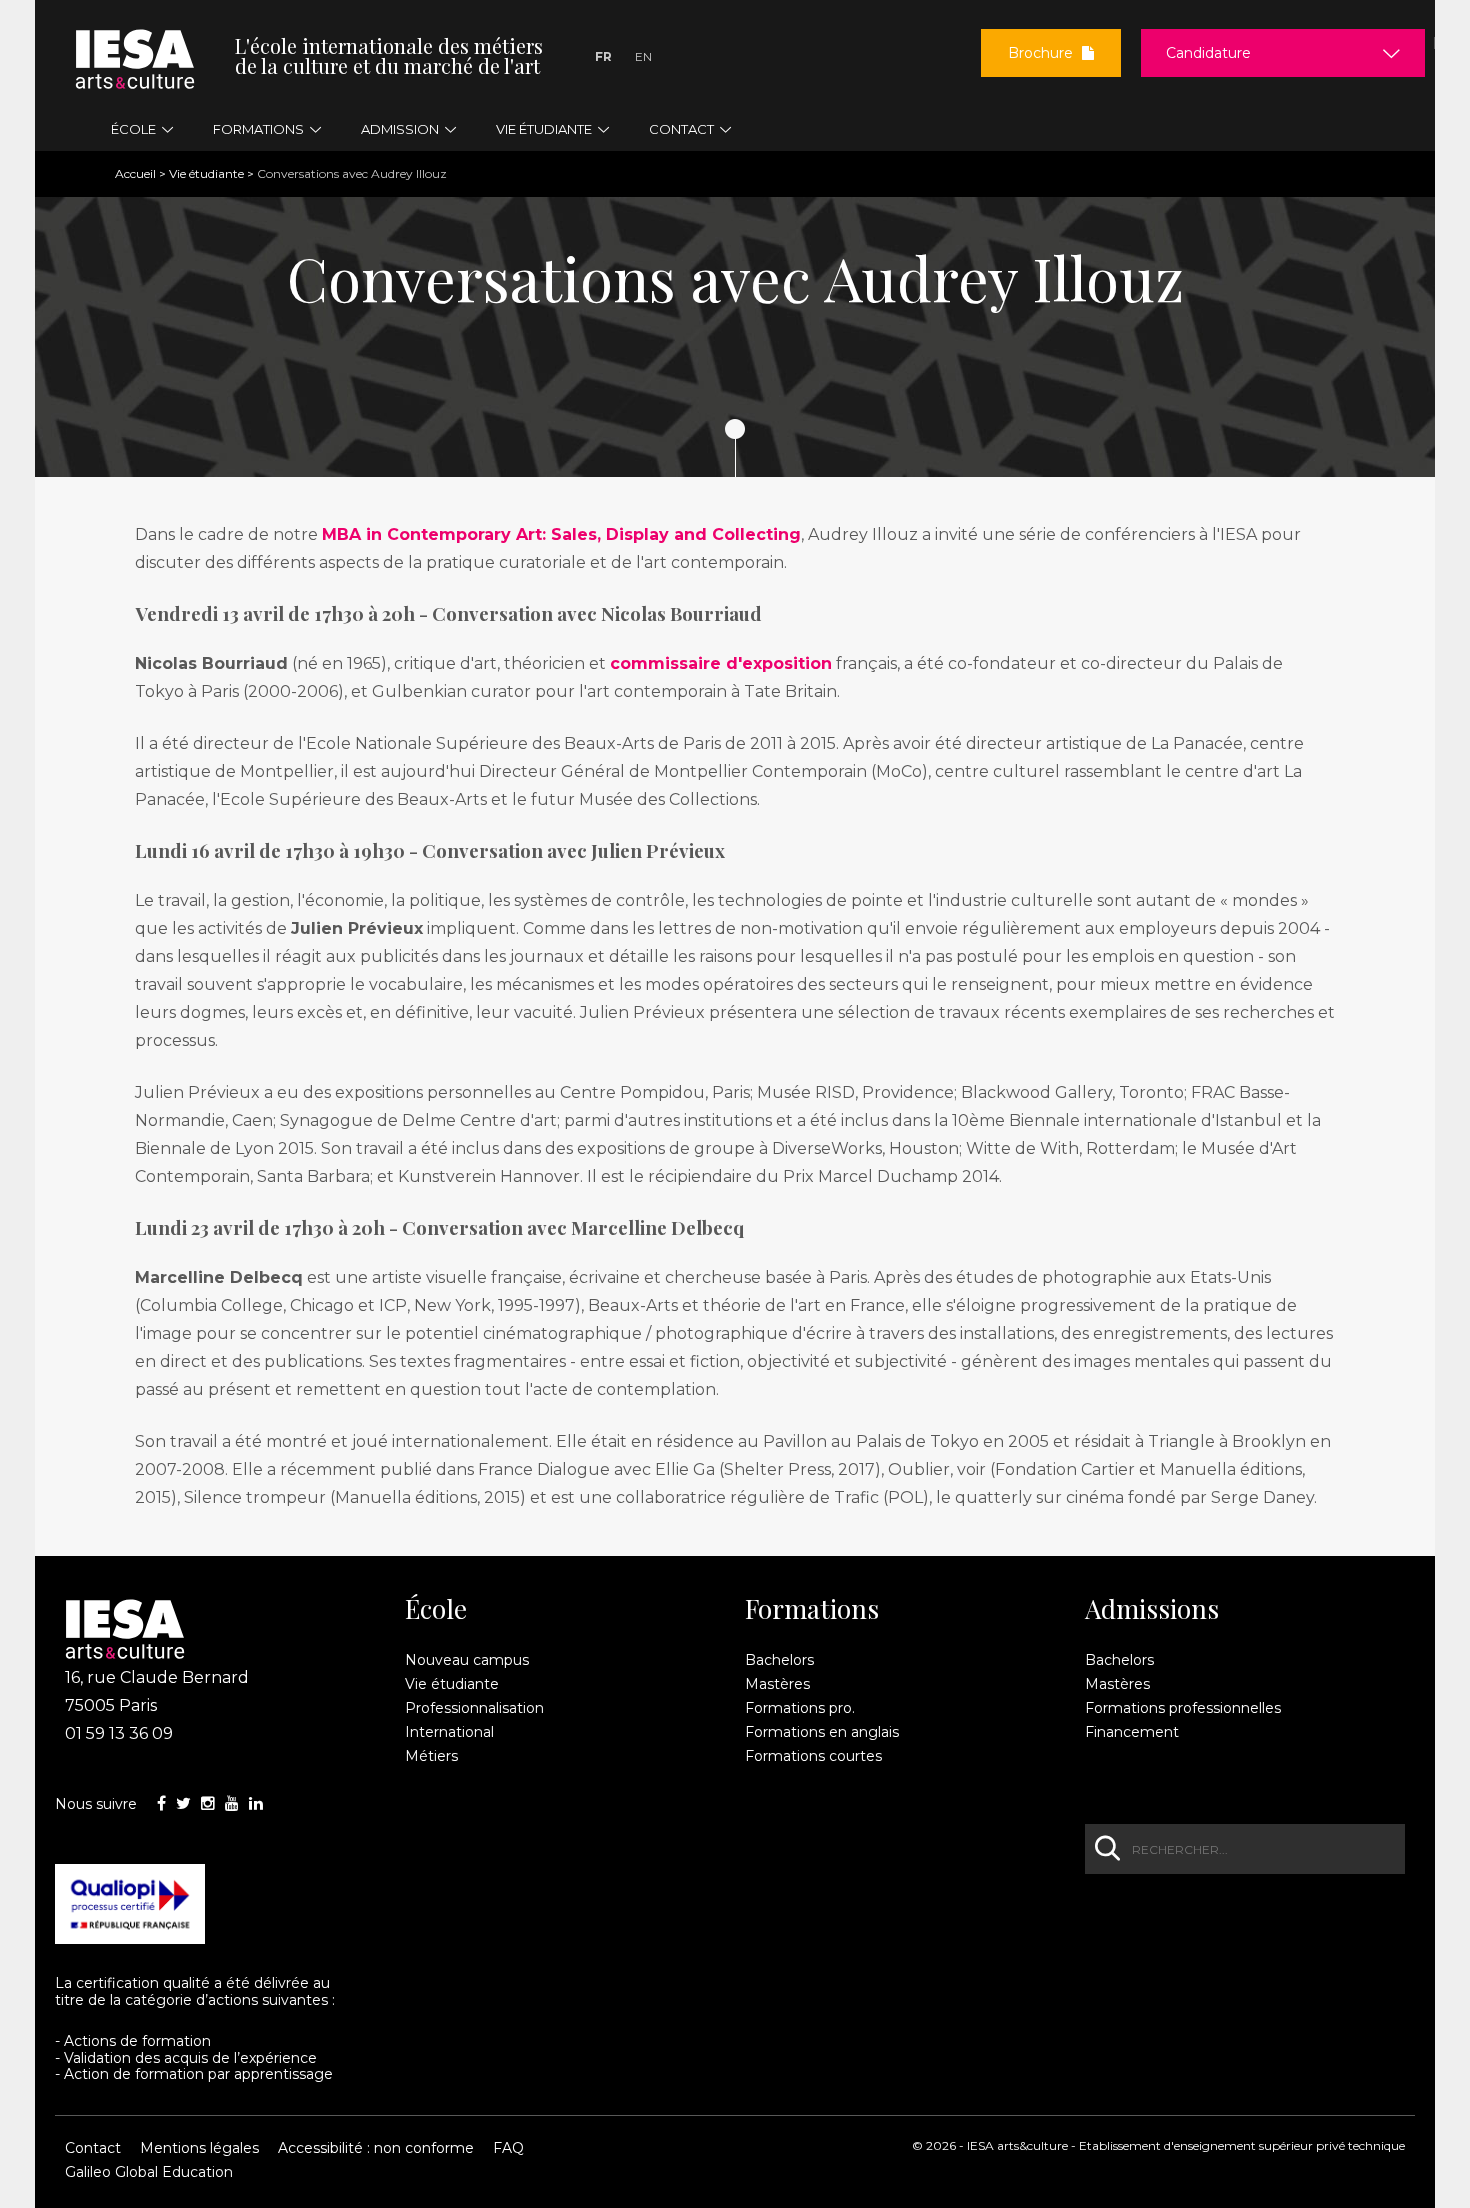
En (643, 56)
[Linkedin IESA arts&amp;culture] (256, 1803)
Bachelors (779, 1660)
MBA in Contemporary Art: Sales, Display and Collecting (561, 534)
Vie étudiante (206, 173)
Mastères (777, 1684)
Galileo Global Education (149, 2172)
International (449, 1732)
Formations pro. (800, 1708)
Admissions (1152, 1609)
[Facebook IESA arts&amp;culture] (161, 1803)
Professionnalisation (474, 1708)
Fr (603, 56)
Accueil (135, 173)
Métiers (431, 1756)
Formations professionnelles (1183, 1708)
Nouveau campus (467, 1660)
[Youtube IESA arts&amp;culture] (232, 1803)
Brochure (1042, 53)
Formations (812, 1609)
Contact (93, 2148)
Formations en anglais (822, 1732)
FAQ (508, 2148)
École (436, 1609)
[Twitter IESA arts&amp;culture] (183, 1803)
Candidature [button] (1208, 53)
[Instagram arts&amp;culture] (208, 1803)
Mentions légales (199, 2148)
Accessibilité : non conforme (376, 2148)
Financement (1132, 1732)
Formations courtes (813, 1756)
